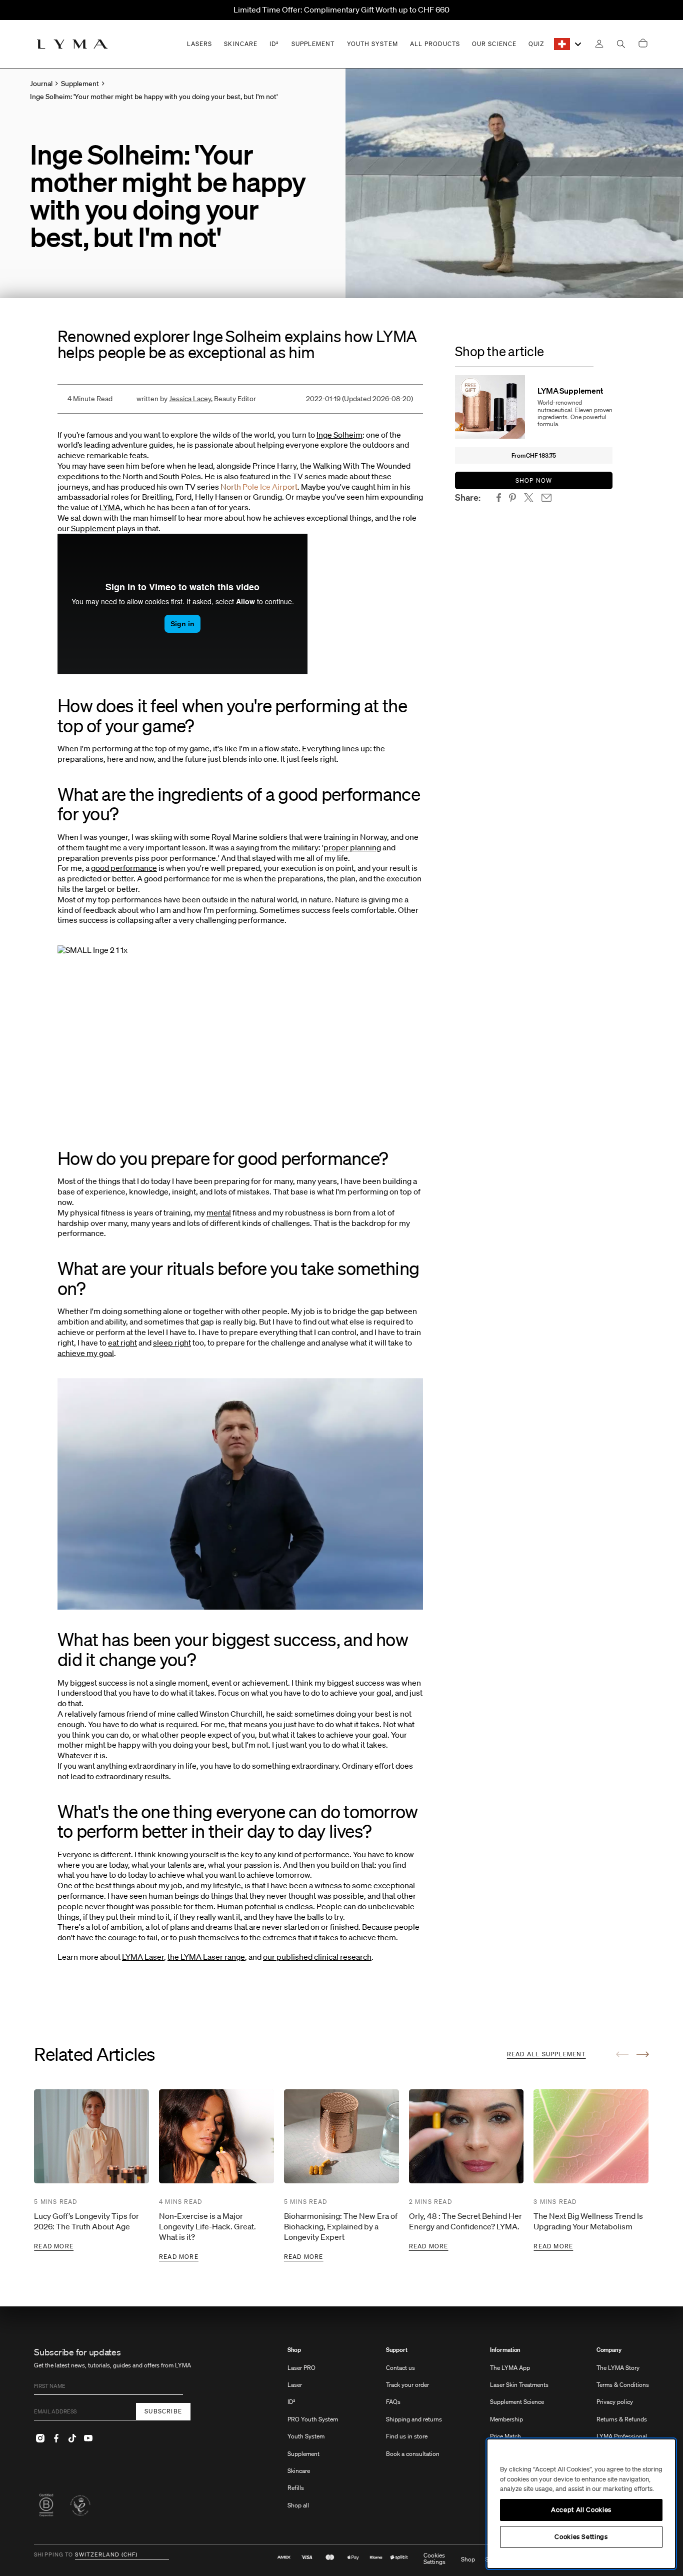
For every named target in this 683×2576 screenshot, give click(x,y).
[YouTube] (88, 2438)
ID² (291, 2402)
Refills (296, 2488)
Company (609, 2350)
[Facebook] (56, 2438)
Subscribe (163, 2411)
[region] (581, 2504)
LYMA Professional (622, 2436)
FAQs (393, 2402)
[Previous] (622, 2054)
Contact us (400, 2368)
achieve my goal (86, 1353)
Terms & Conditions (623, 2385)
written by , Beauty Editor (196, 399)
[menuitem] (313, 2433)
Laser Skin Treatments (519, 2385)
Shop (294, 2350)
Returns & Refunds (622, 2419)
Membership (506, 2419)
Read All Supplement (546, 2054)
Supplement (93, 528)
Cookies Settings (434, 2559)
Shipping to (53, 2555)
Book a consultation (413, 2454)
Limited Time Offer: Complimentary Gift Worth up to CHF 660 (341, 10)
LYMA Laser (143, 1957)
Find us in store (407, 2436)
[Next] (643, 2054)
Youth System (306, 2436)
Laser (295, 2385)
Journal (41, 84)
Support (397, 2350)
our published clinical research (317, 1957)
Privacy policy (615, 2402)
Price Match (505, 2436)
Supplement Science (517, 2402)
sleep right (172, 1343)
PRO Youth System (313, 2419)
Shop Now (534, 480)
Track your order (407, 2385)
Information (505, 2350)
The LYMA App (510, 2368)
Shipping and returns (414, 2419)
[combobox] (568, 44)
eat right (122, 1343)
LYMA (110, 507)
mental (219, 1212)
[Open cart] (643, 44)
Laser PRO (301, 2368)
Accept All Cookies (581, 2510)
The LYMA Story (618, 2368)
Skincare (299, 2471)
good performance (124, 868)
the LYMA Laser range (206, 1957)
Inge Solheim (339, 435)
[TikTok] (72, 2438)
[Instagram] (40, 2438)
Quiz (536, 44)
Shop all (298, 2505)
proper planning (352, 847)
